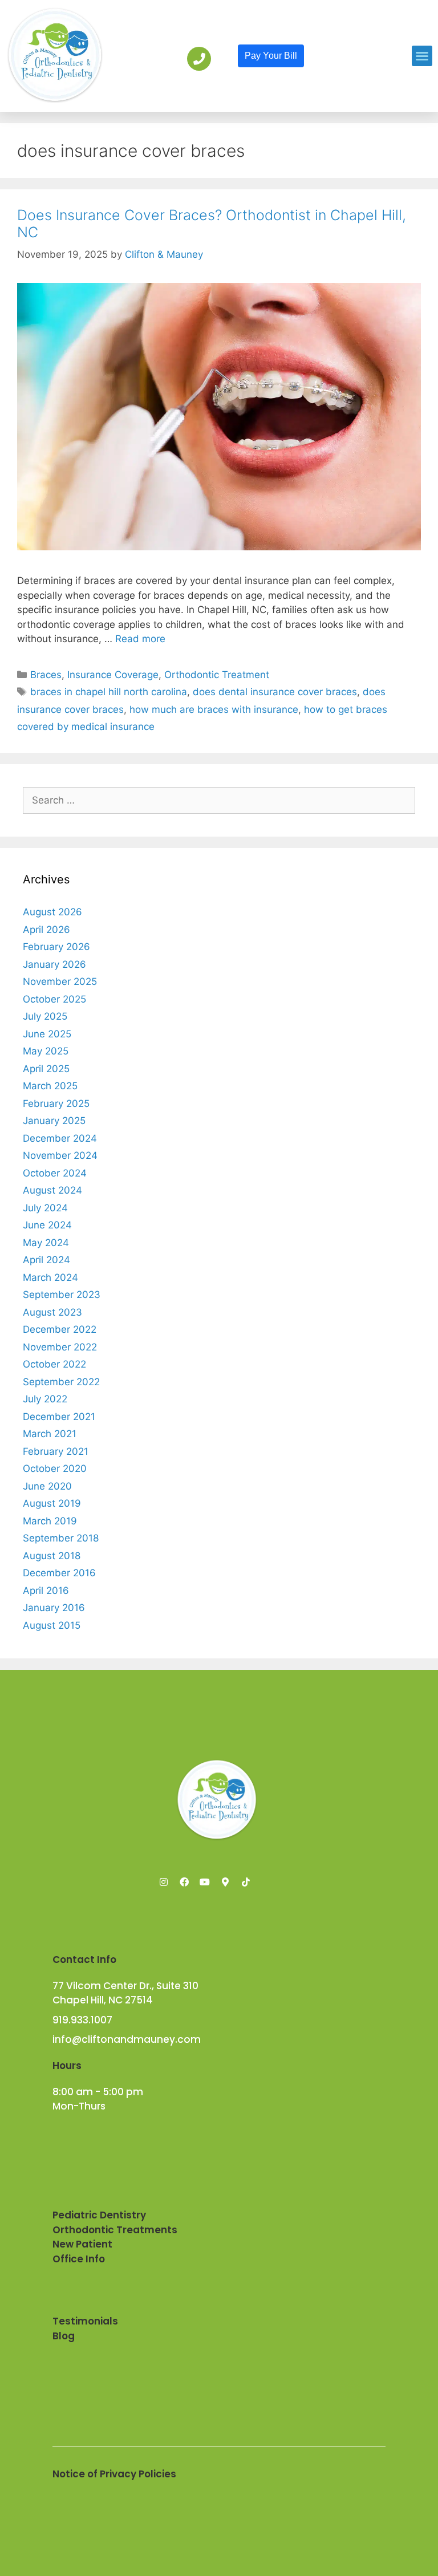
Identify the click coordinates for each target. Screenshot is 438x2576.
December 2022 (60, 1329)
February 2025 (56, 1104)
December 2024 (60, 1138)
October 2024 (55, 1173)
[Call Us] (199, 59)
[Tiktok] (246, 1882)
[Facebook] (184, 1882)
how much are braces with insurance (214, 709)
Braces (46, 675)
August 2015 (52, 1625)
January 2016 (54, 1608)
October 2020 (55, 1468)
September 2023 (62, 1295)
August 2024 (52, 1190)
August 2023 (52, 1312)
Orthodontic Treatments (115, 2230)
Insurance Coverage (113, 675)
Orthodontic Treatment (217, 675)
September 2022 (61, 1382)
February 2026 (56, 947)
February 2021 (56, 1451)
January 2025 (54, 1121)
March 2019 (50, 1521)
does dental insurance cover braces (275, 692)
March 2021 (50, 1434)
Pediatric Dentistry (99, 2215)
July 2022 (45, 1399)
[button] (422, 56)
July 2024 (45, 1208)
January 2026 (54, 964)
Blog (64, 2336)
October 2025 (54, 999)
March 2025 (50, 1086)
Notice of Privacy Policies (114, 2474)
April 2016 (46, 1591)
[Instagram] (164, 1882)
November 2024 (60, 1155)
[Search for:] (219, 800)
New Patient (82, 2244)
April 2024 (46, 1260)
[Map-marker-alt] (225, 1882)
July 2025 (45, 1016)
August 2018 (52, 1556)
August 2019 (52, 1503)
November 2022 (60, 1347)
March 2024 (50, 1277)
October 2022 (54, 1364)
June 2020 (47, 1486)
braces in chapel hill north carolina (109, 692)
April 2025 (46, 1069)
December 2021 (59, 1417)
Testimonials (85, 2321)
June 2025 (47, 1034)
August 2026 (52, 912)
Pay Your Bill (271, 56)
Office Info (79, 2259)
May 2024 (46, 1243)
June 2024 (47, 1225)
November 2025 (60, 981)
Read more (140, 639)
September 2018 (61, 1538)
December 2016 (59, 1573)
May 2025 (46, 1051)
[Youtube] (205, 1882)
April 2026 (46, 930)
